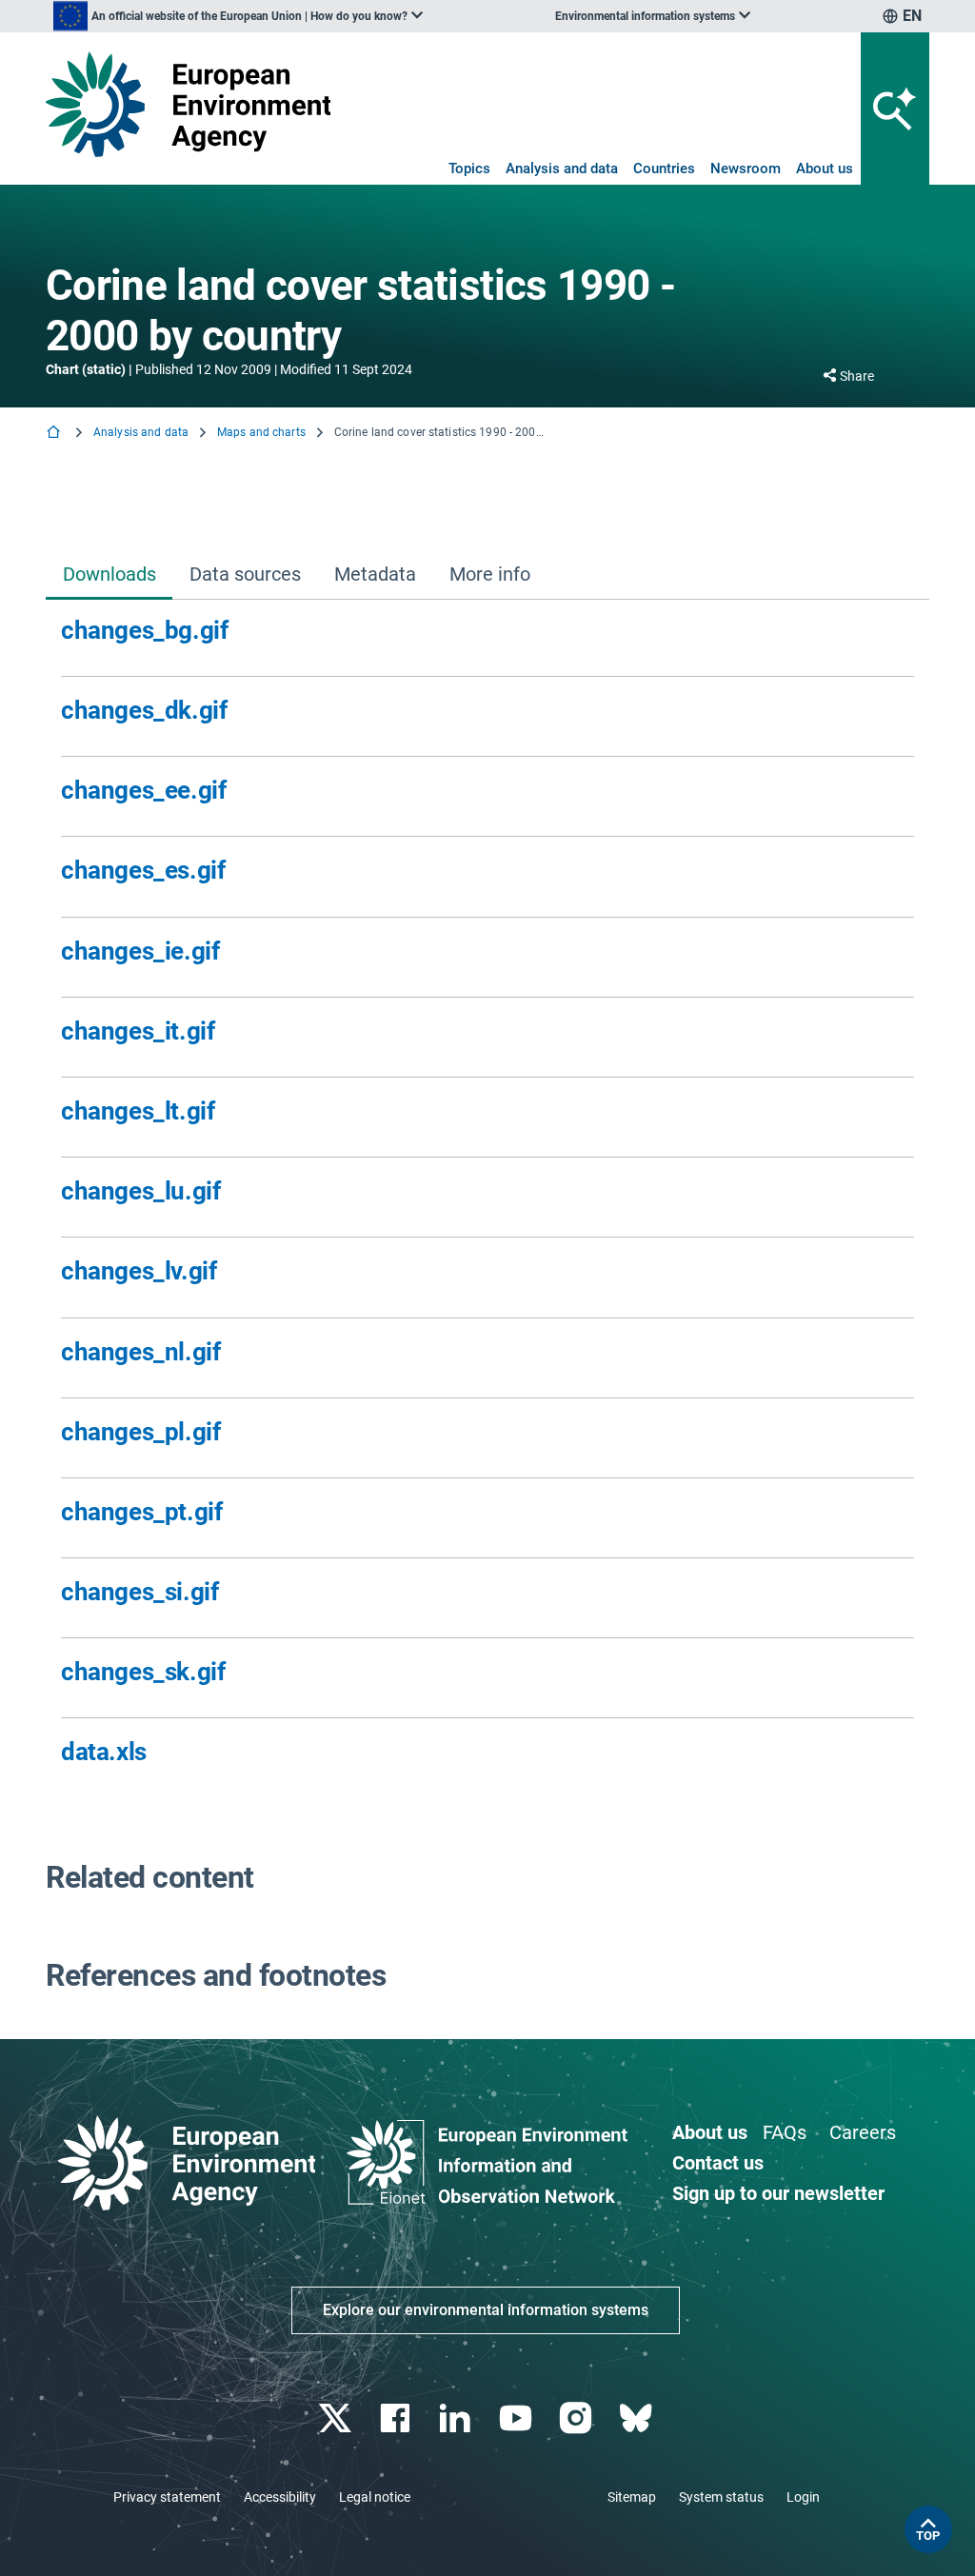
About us (825, 168)
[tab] (109, 575)
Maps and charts (261, 432)
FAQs (785, 2132)
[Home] (55, 434)
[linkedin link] (458, 2418)
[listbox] (238, 16)
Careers (863, 2132)
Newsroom (746, 168)
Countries (664, 168)
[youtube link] (517, 2418)
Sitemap (632, 2497)
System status (721, 2497)
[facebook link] (398, 2418)
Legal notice (375, 2497)
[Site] (188, 104)
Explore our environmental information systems (486, 2310)
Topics (469, 168)
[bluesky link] (637, 2418)
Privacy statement (167, 2497)
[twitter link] (337, 2418)
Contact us (718, 2163)
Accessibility (280, 2497)
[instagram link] (577, 2418)
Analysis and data (562, 168)
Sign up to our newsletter (778, 2193)
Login (803, 2497)
